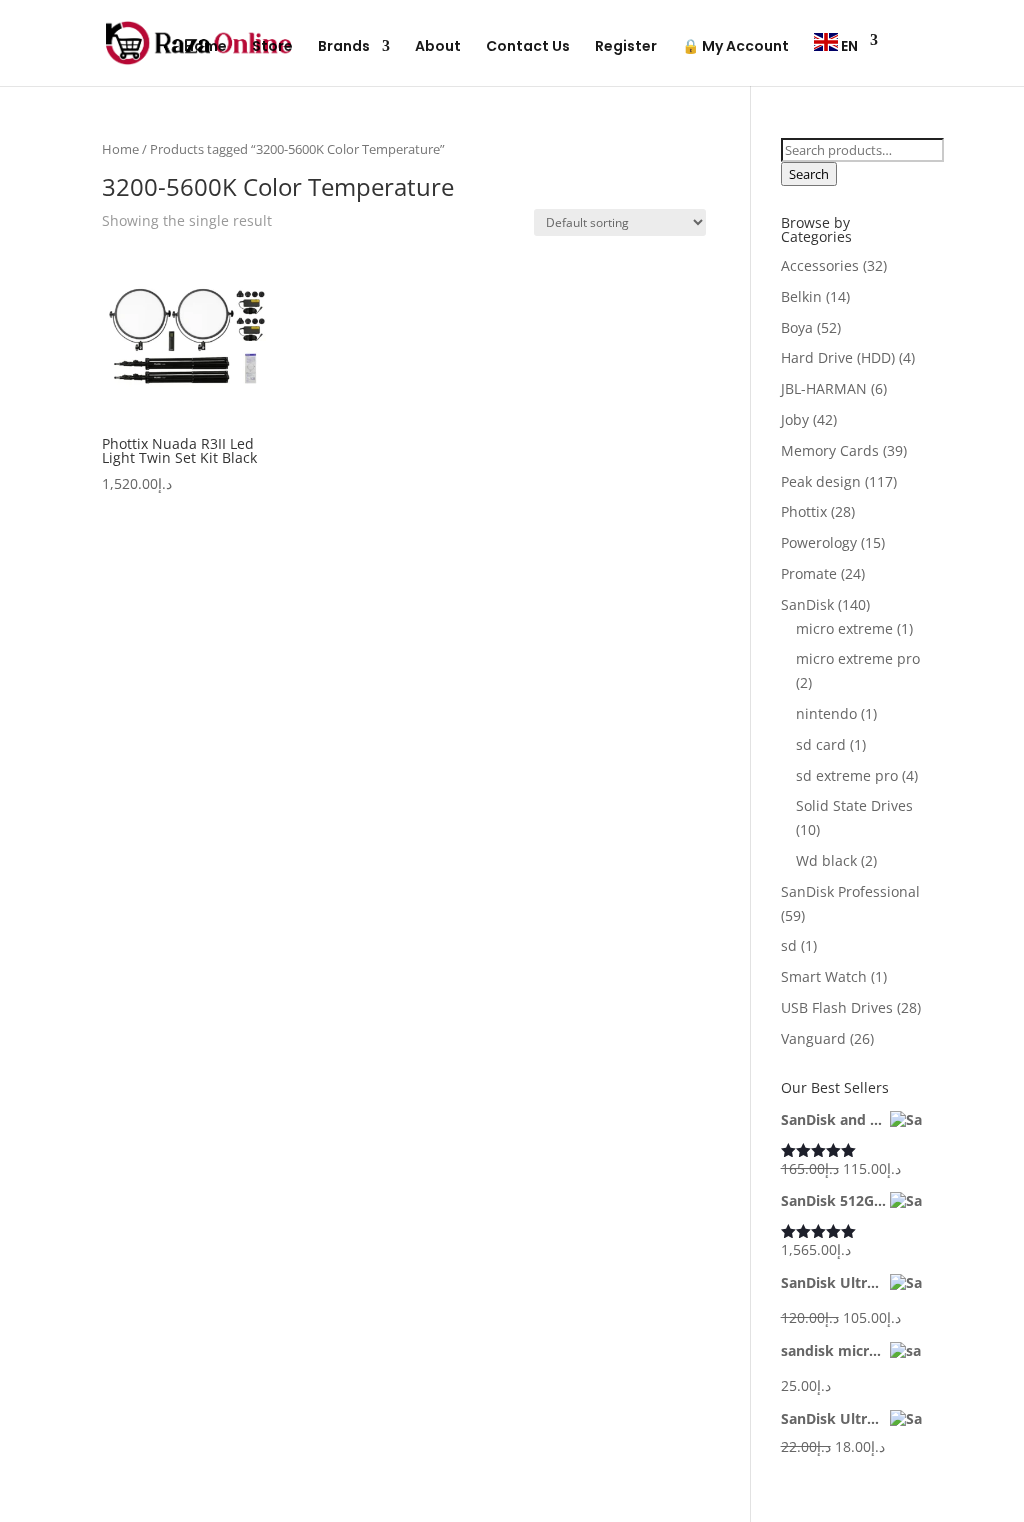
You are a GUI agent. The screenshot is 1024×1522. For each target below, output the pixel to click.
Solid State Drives (854, 805)
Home (205, 47)
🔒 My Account (735, 47)
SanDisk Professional (850, 891)
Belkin (801, 296)
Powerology (819, 542)
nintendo (826, 713)
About (438, 47)
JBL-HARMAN (824, 388)
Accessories (820, 265)
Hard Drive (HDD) (838, 357)
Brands (344, 47)
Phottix (804, 511)
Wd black (826, 860)
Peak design (821, 481)
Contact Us (528, 47)
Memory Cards (830, 450)
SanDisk (807, 604)
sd (789, 945)
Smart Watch (824, 976)
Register (626, 47)
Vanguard (813, 1038)
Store (272, 47)
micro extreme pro (858, 658)
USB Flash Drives (837, 1007)
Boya (797, 327)
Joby (795, 419)
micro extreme (844, 628)
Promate (809, 573)
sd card (821, 744)
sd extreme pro (847, 775)
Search (809, 174)
